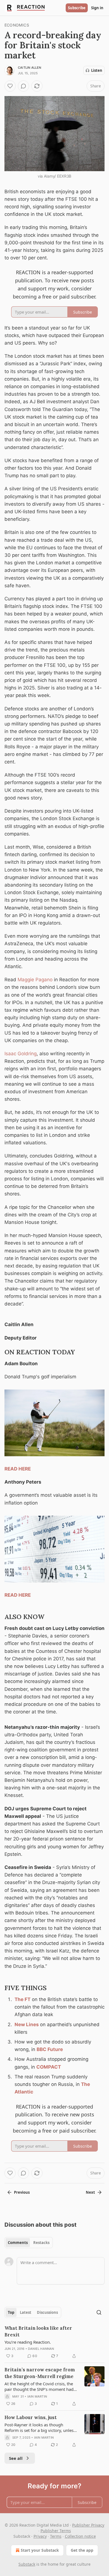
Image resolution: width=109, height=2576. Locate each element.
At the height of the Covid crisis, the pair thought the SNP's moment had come (39, 2386)
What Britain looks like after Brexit (38, 2331)
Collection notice (80, 2536)
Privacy (40, 2536)
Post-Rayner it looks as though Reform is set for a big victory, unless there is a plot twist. (40, 2427)
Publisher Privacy (88, 2525)
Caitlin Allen (30, 68)
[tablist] (29, 2243)
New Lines (27, 2024)
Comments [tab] (18, 2243)
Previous (22, 2192)
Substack (27, 2564)
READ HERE (18, 1469)
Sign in (97, 8)
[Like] (10, 86)
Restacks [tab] (41, 2243)
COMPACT (49, 2067)
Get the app (82, 2550)
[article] (54, 2342)
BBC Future (50, 2049)
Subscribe (77, 8)
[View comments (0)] (23, 86)
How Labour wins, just (31, 2417)
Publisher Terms (56, 2531)
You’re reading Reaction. (28, 2342)
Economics (17, 25)
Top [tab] (11, 2312)
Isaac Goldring (21, 1054)
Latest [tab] (26, 2312)
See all (16, 2458)
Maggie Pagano (35, 980)
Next (90, 2192)
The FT (22, 1999)
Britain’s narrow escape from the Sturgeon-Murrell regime (40, 2373)
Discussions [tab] (47, 2312)
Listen (97, 70)
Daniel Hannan (41, 2349)
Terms (56, 2536)
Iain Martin (37, 2396)
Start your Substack (40, 2550)
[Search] (99, 2312)
